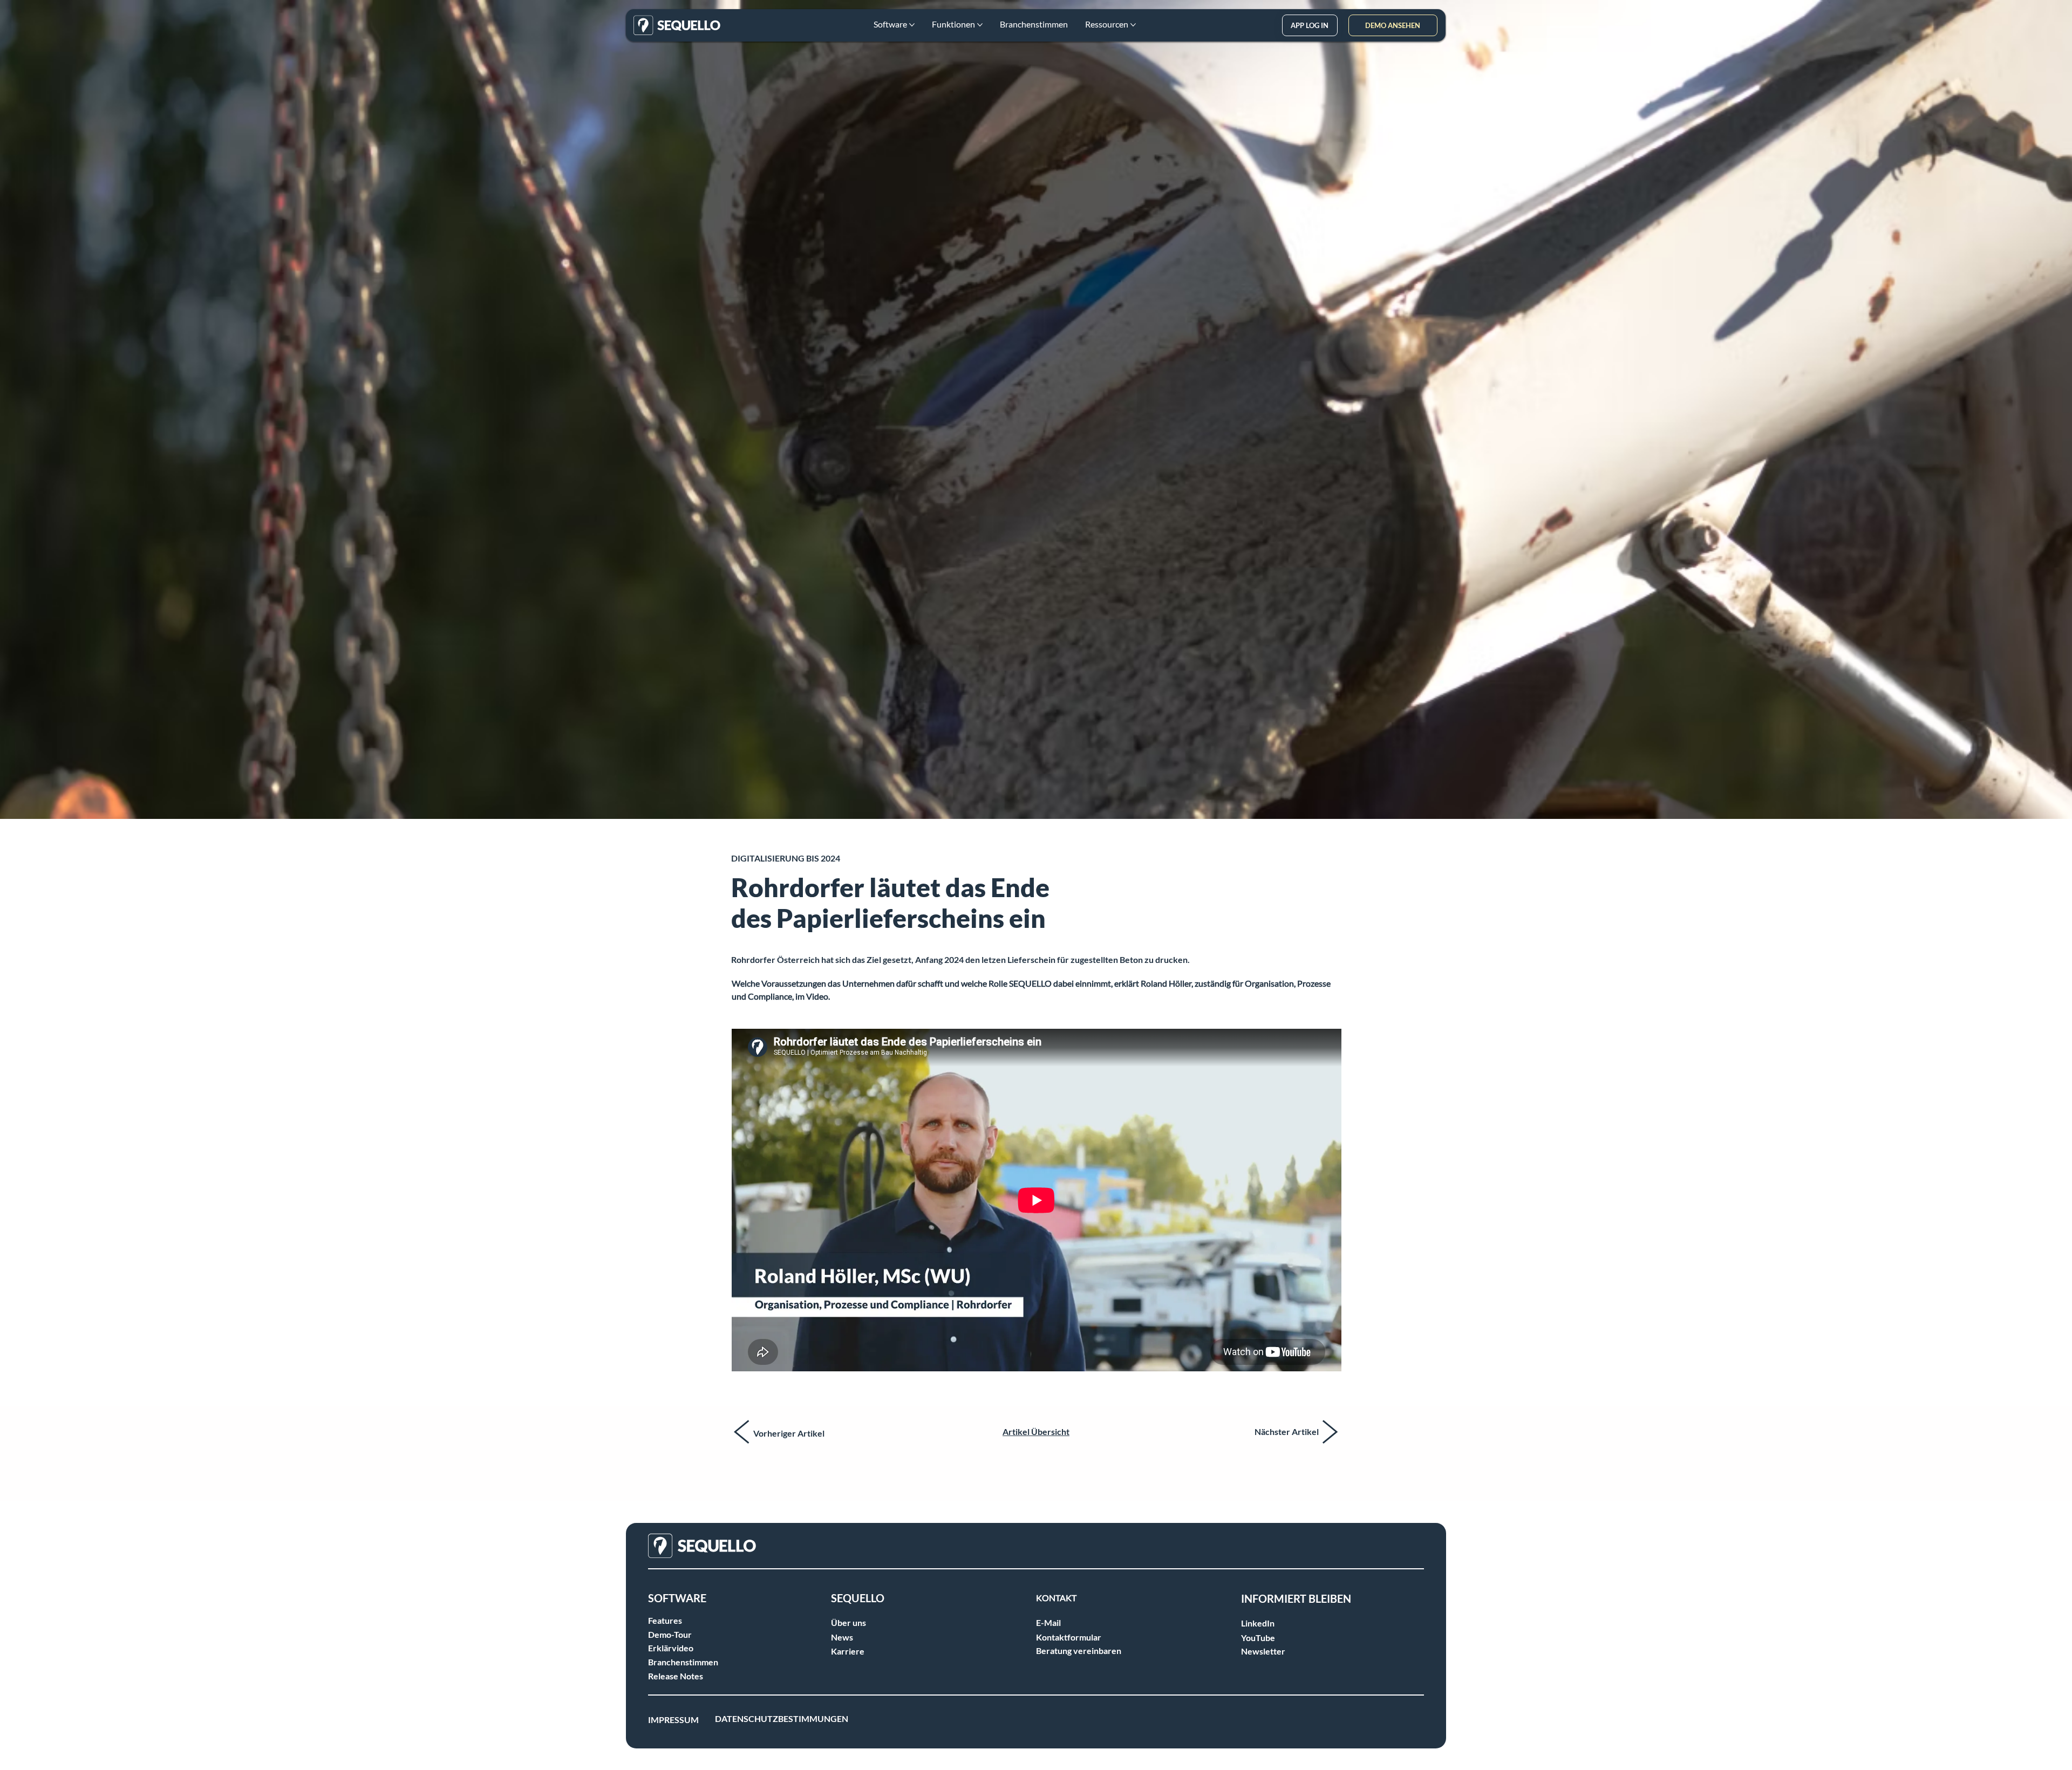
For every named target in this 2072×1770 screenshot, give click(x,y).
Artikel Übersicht (1036, 1431)
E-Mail (1048, 1622)
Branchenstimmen (683, 1662)
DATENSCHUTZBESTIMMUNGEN (782, 1718)
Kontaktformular (1069, 1637)
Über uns (848, 1622)
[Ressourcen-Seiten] (1133, 25)
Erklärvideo (671, 1648)
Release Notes (676, 1676)
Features (665, 1620)
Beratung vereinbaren (1079, 1651)
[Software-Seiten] (912, 25)
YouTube (1258, 1638)
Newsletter (1263, 1651)
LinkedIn (1258, 1623)
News (842, 1637)
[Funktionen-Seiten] (980, 25)
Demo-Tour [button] (670, 1634)
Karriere (848, 1651)
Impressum (673, 1720)
